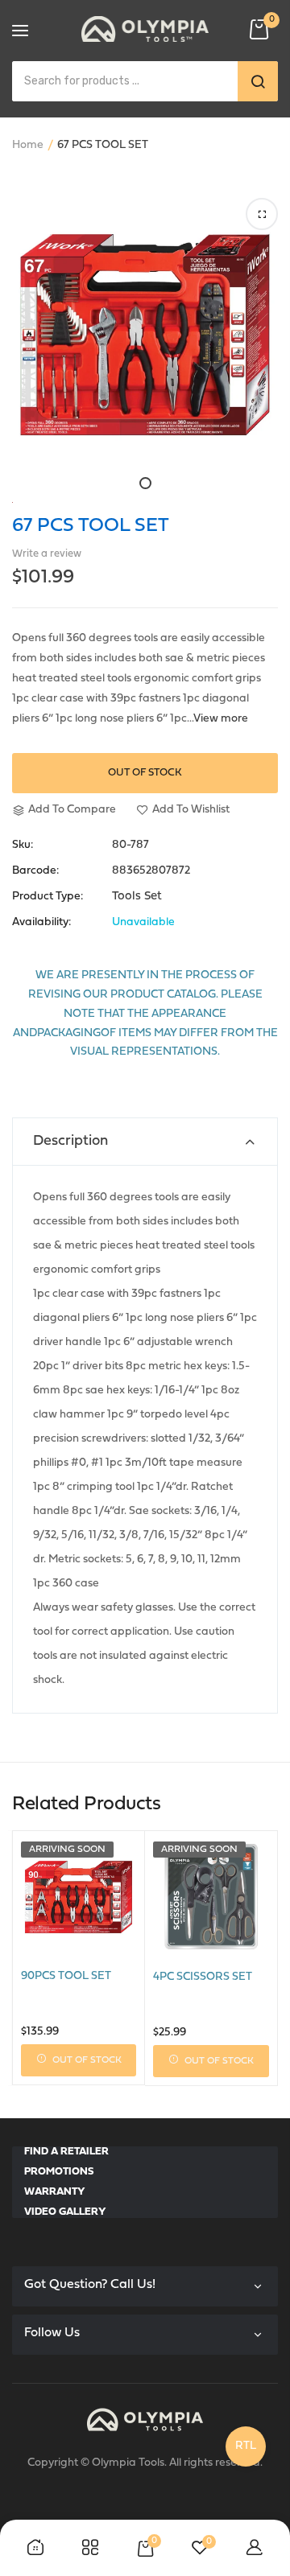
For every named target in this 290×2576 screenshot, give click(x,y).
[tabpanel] (145, 335)
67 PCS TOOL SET (91, 526)
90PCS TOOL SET (66, 1976)
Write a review (47, 554)
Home (28, 145)
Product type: (48, 897)
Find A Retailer (66, 2152)
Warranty (55, 2192)
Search (258, 81)
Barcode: (35, 871)
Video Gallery (65, 2212)
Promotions (59, 2172)
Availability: (41, 923)
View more (221, 719)
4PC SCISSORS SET (203, 1977)
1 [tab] (145, 483)
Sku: (23, 846)
